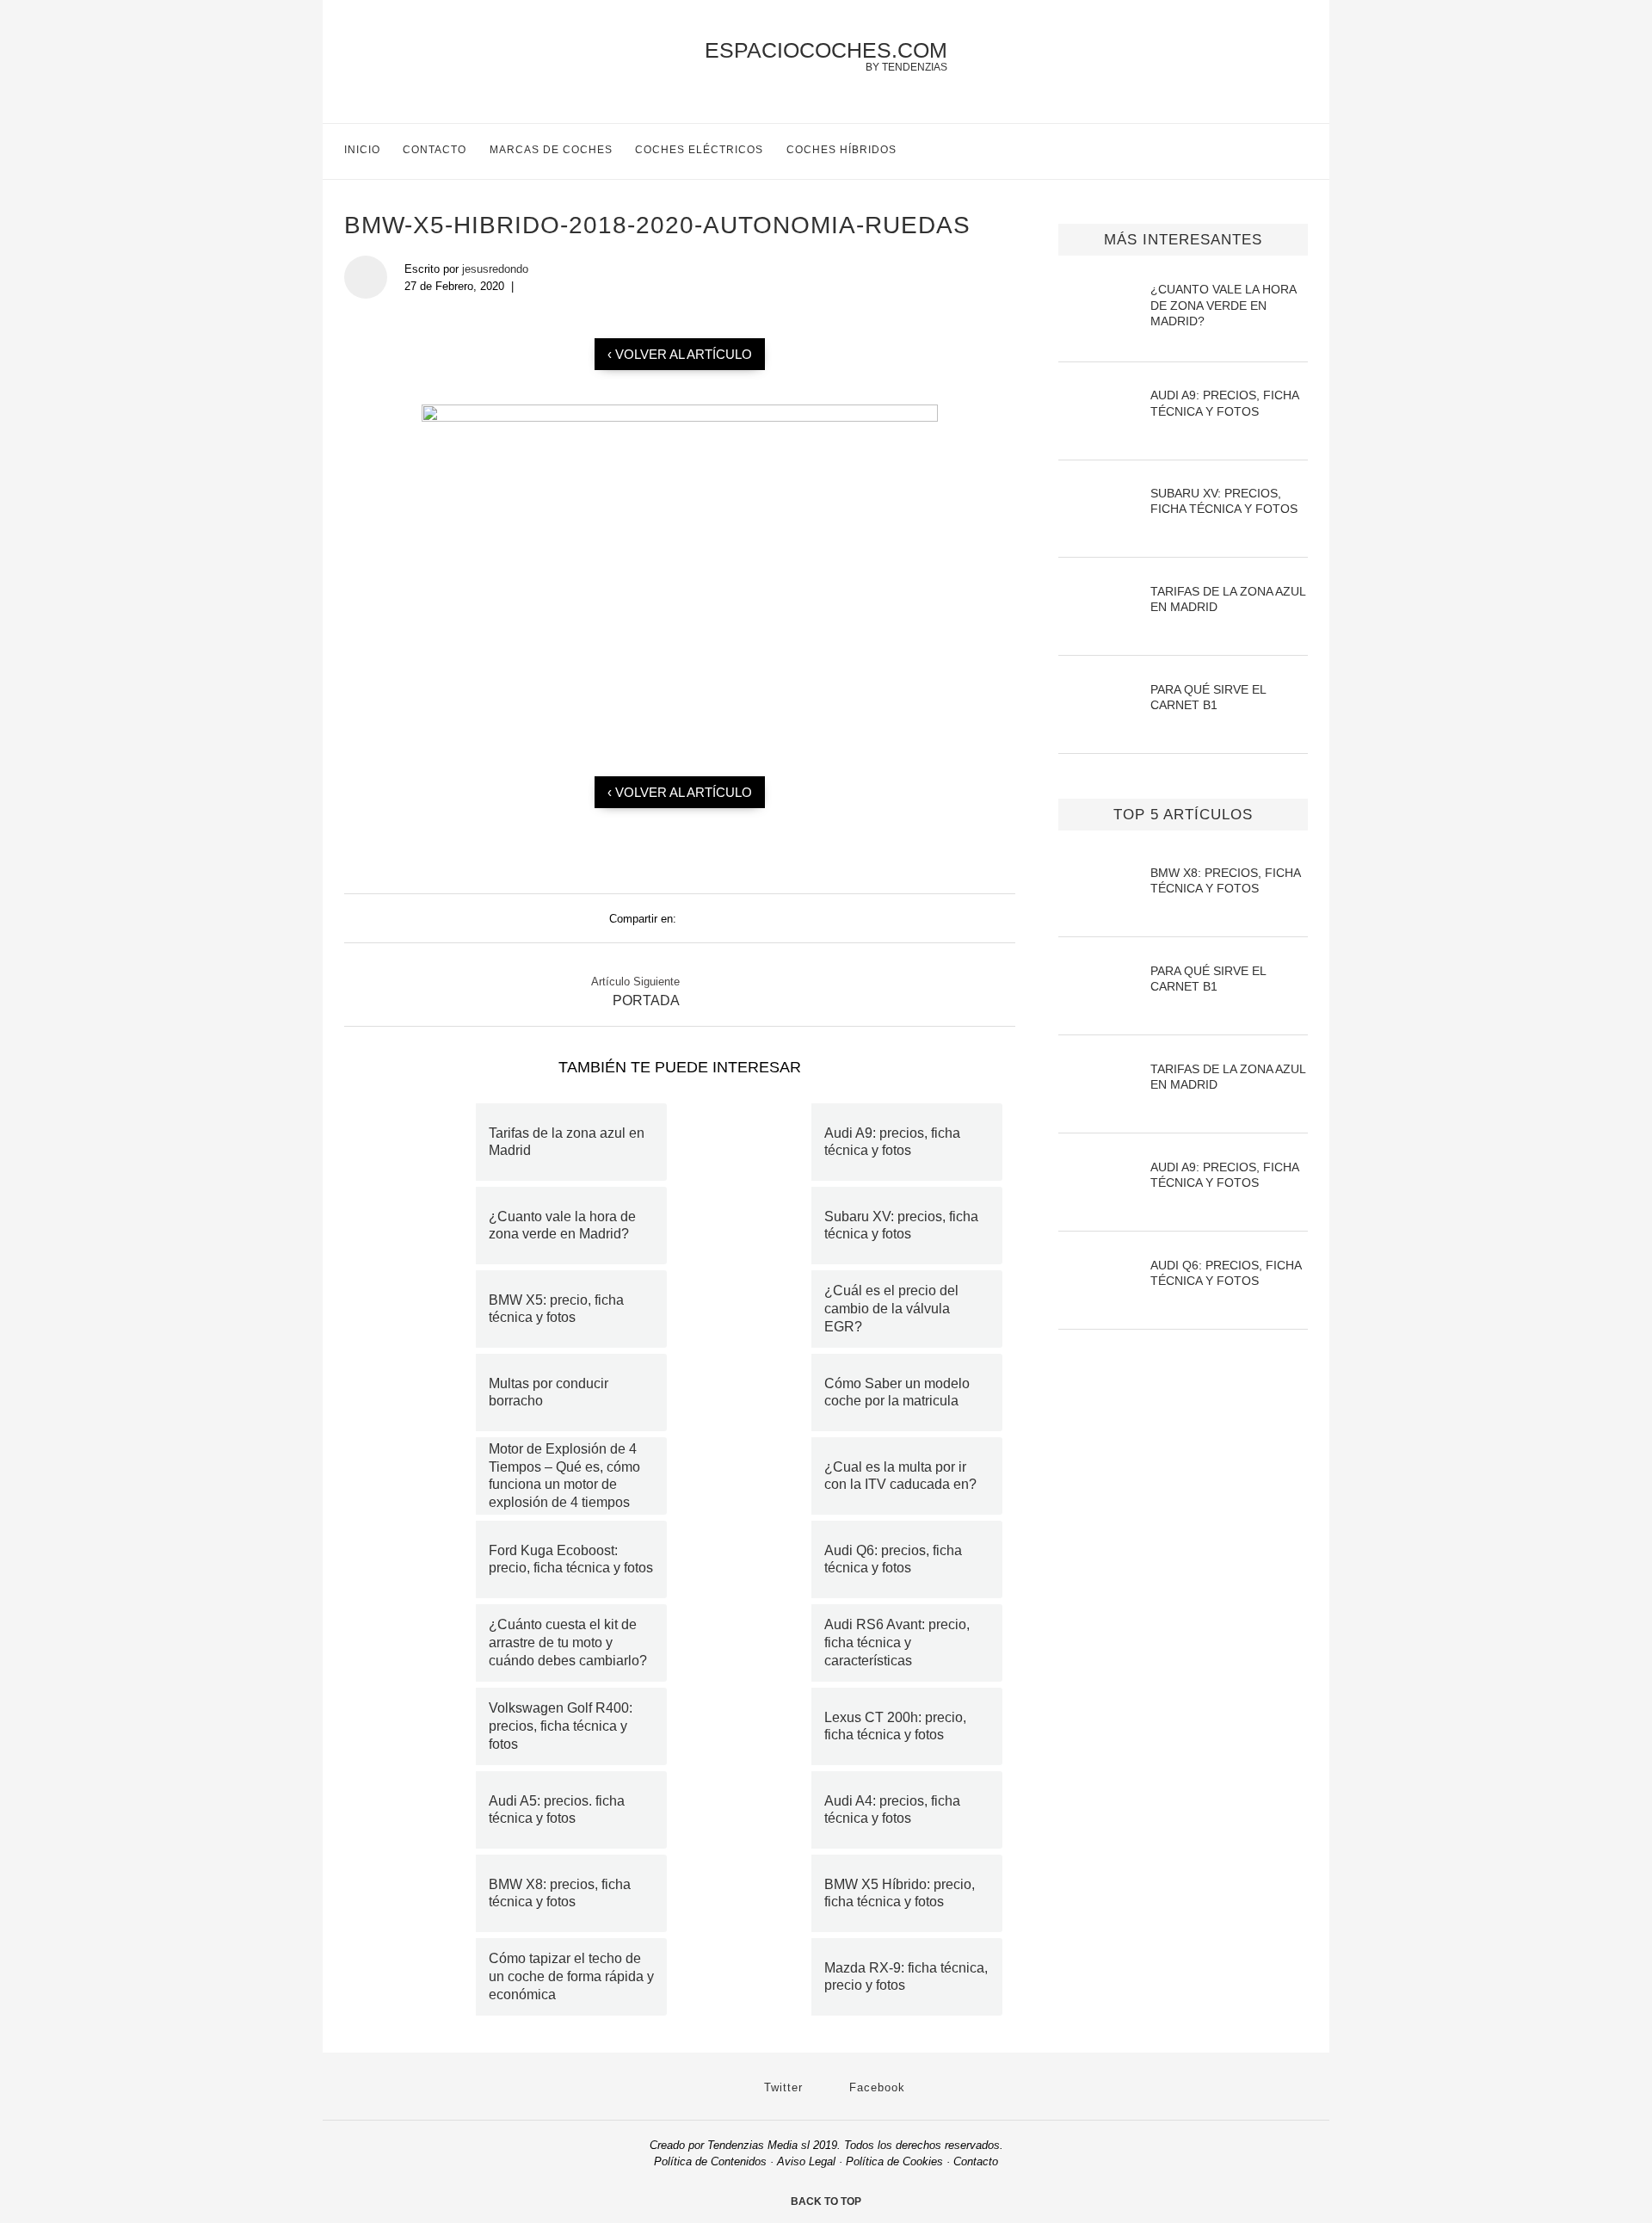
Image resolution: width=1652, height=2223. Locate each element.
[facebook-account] (1301, 151)
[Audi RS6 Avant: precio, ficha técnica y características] (752, 1643)
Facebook (875, 2087)
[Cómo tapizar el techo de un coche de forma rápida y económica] (416, 1977)
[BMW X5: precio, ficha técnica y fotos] (416, 1309)
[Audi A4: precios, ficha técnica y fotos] (752, 1810)
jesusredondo (495, 269)
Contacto (435, 150)
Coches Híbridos (841, 150)
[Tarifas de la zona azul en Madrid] (416, 1142)
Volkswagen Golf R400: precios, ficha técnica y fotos (561, 1726)
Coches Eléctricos (699, 150)
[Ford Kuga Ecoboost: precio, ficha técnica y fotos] (416, 1559)
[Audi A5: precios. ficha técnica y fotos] (416, 1810)
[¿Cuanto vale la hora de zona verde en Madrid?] (416, 1226)
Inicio (362, 150)
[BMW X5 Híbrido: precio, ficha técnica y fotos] (752, 1893)
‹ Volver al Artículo (680, 354)
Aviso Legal (806, 2161)
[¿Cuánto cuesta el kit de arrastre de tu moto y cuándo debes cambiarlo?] (416, 1643)
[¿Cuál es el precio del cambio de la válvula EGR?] (752, 1309)
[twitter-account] (1264, 151)
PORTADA (646, 1000)
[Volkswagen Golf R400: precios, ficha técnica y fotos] (416, 1726)
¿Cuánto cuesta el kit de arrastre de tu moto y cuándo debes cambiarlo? (568, 1643)
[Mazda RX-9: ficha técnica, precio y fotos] (752, 1977)
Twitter (781, 2087)
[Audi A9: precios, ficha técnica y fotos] (752, 1142)
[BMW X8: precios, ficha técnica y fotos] (416, 1893)
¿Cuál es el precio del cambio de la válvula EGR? (891, 1309)
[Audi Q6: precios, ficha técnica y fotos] (752, 1559)
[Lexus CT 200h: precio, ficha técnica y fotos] (752, 1726)
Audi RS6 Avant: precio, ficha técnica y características (897, 1643)
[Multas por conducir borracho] (416, 1392)
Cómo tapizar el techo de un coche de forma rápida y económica (571, 1976)
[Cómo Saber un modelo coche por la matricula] (752, 1392)
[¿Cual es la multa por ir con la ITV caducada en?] (752, 1476)
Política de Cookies (894, 2161)
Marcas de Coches (551, 150)
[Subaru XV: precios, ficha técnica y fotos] (752, 1226)
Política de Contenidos (710, 2161)
